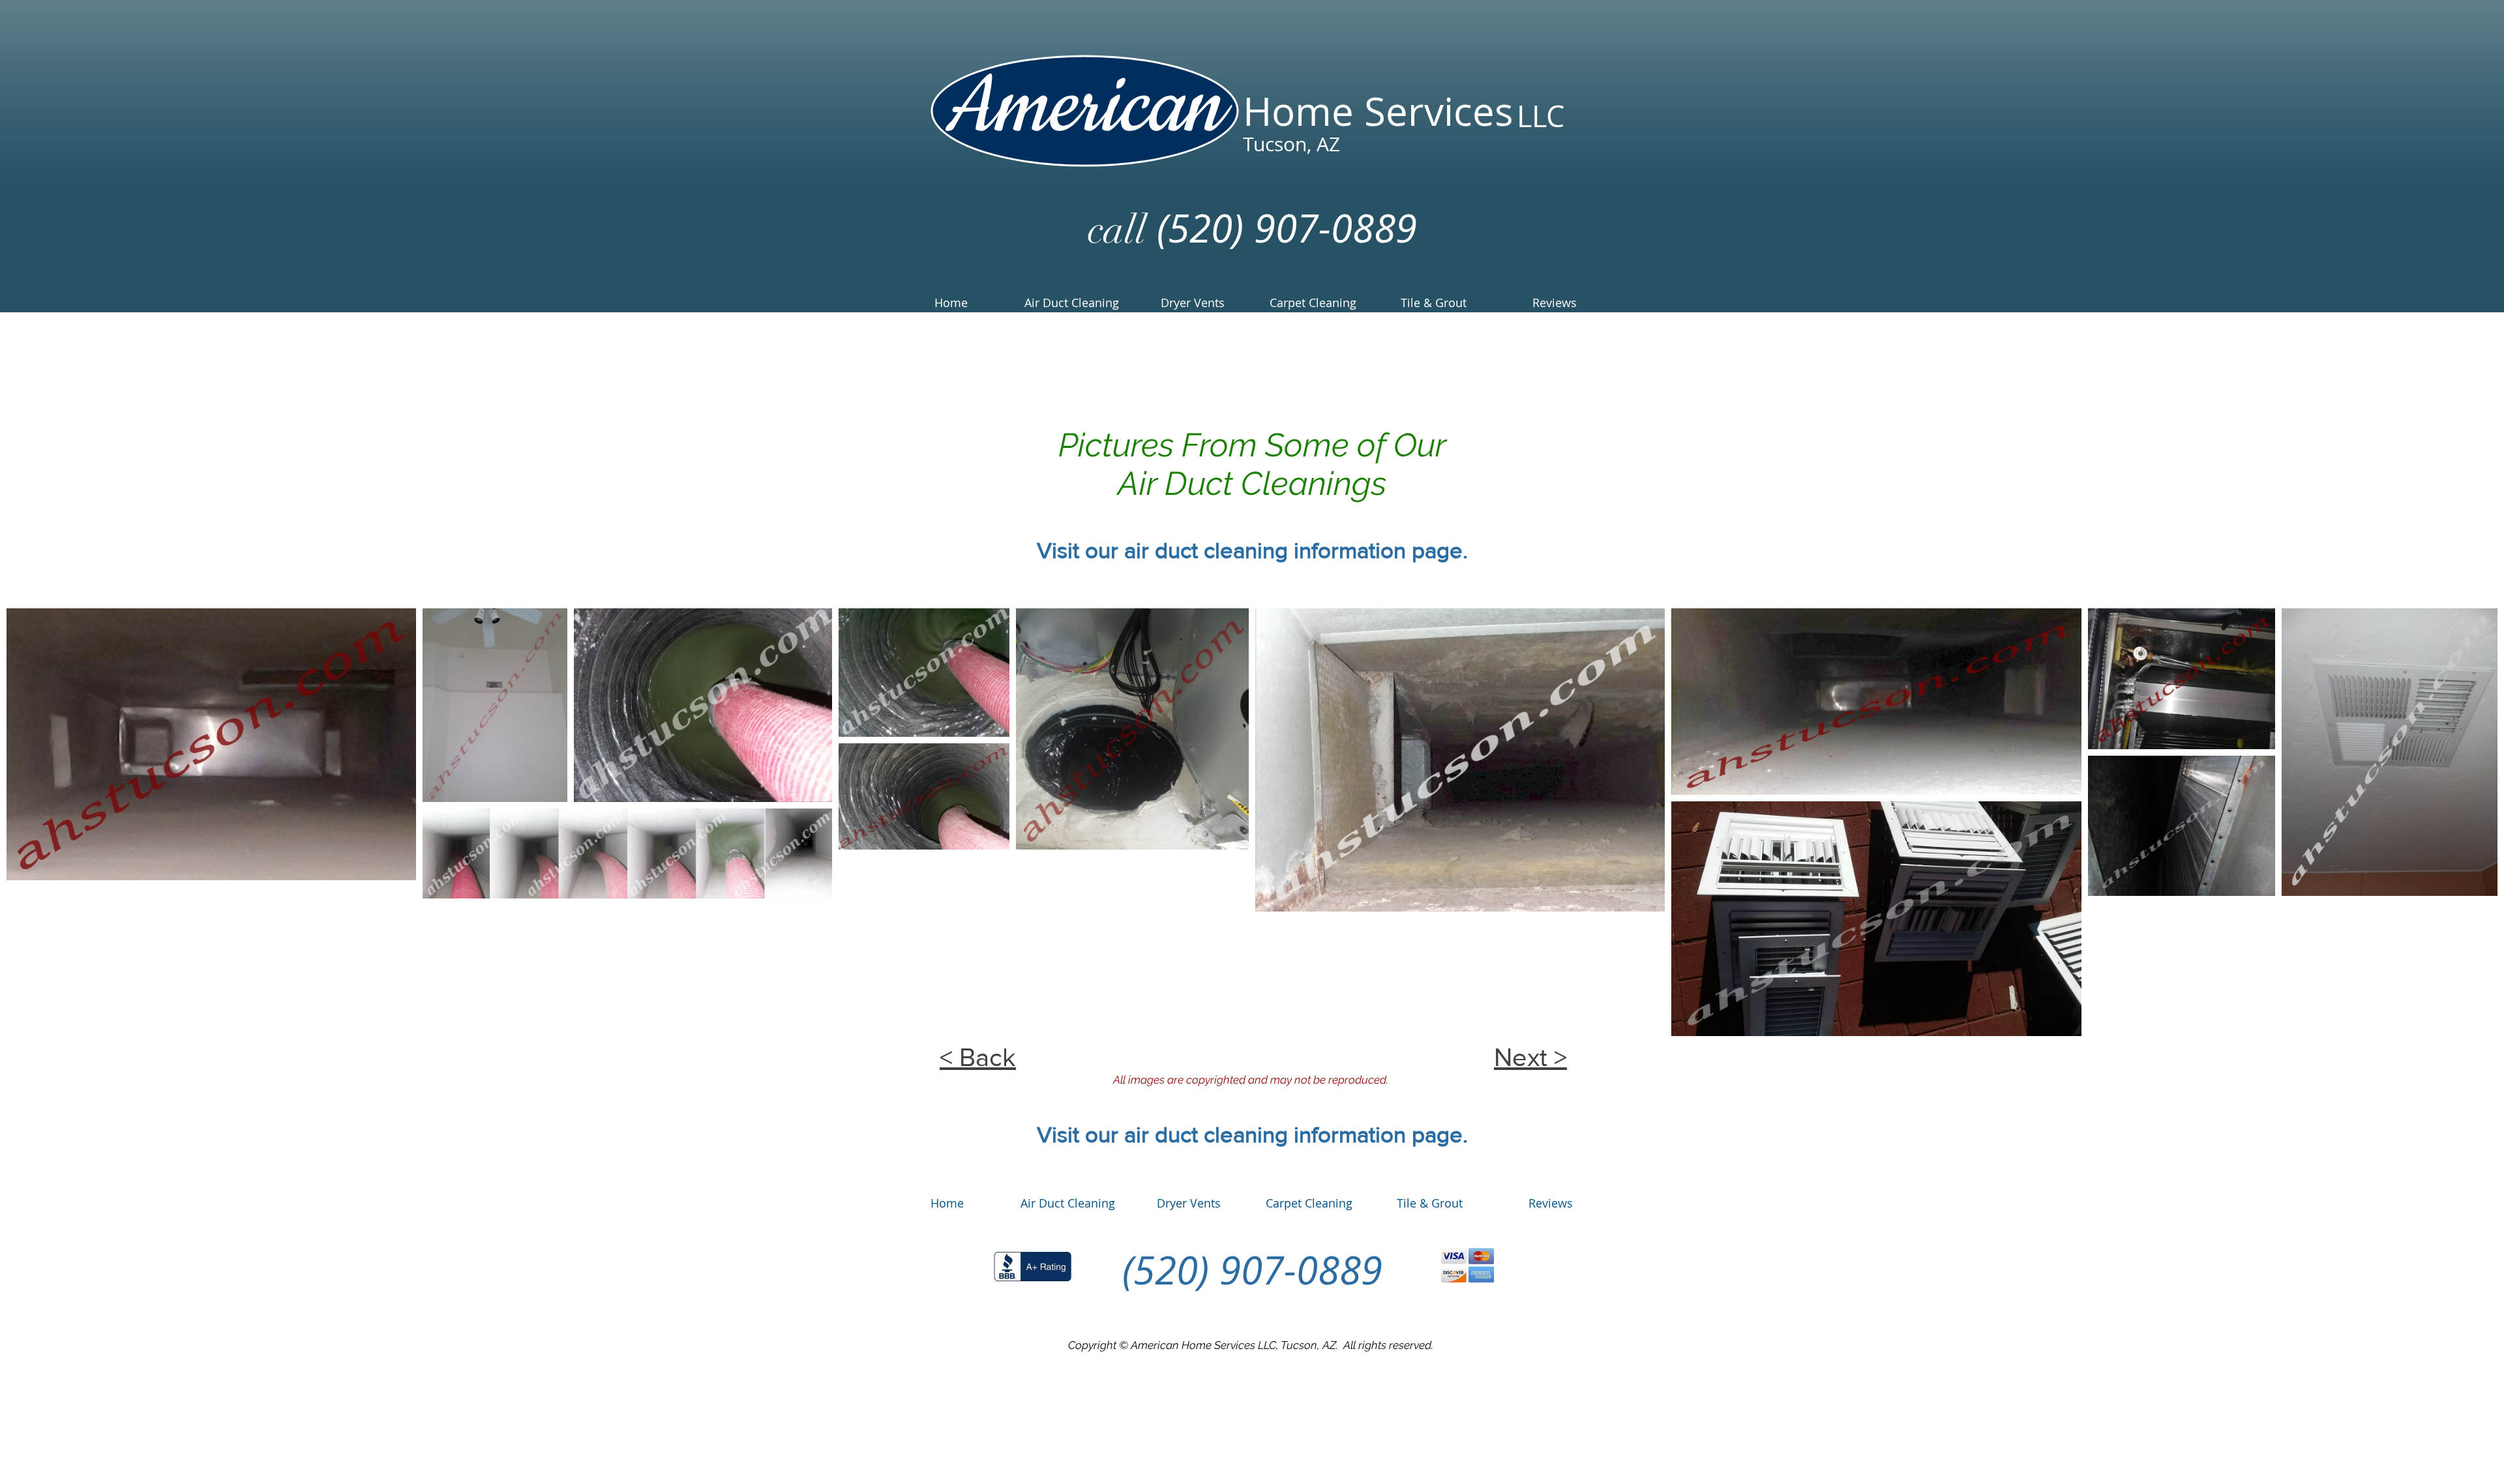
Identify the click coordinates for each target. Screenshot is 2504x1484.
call (1117, 230)
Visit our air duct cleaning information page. (1252, 550)
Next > (1530, 1057)
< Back (978, 1057)
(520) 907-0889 (1282, 228)
